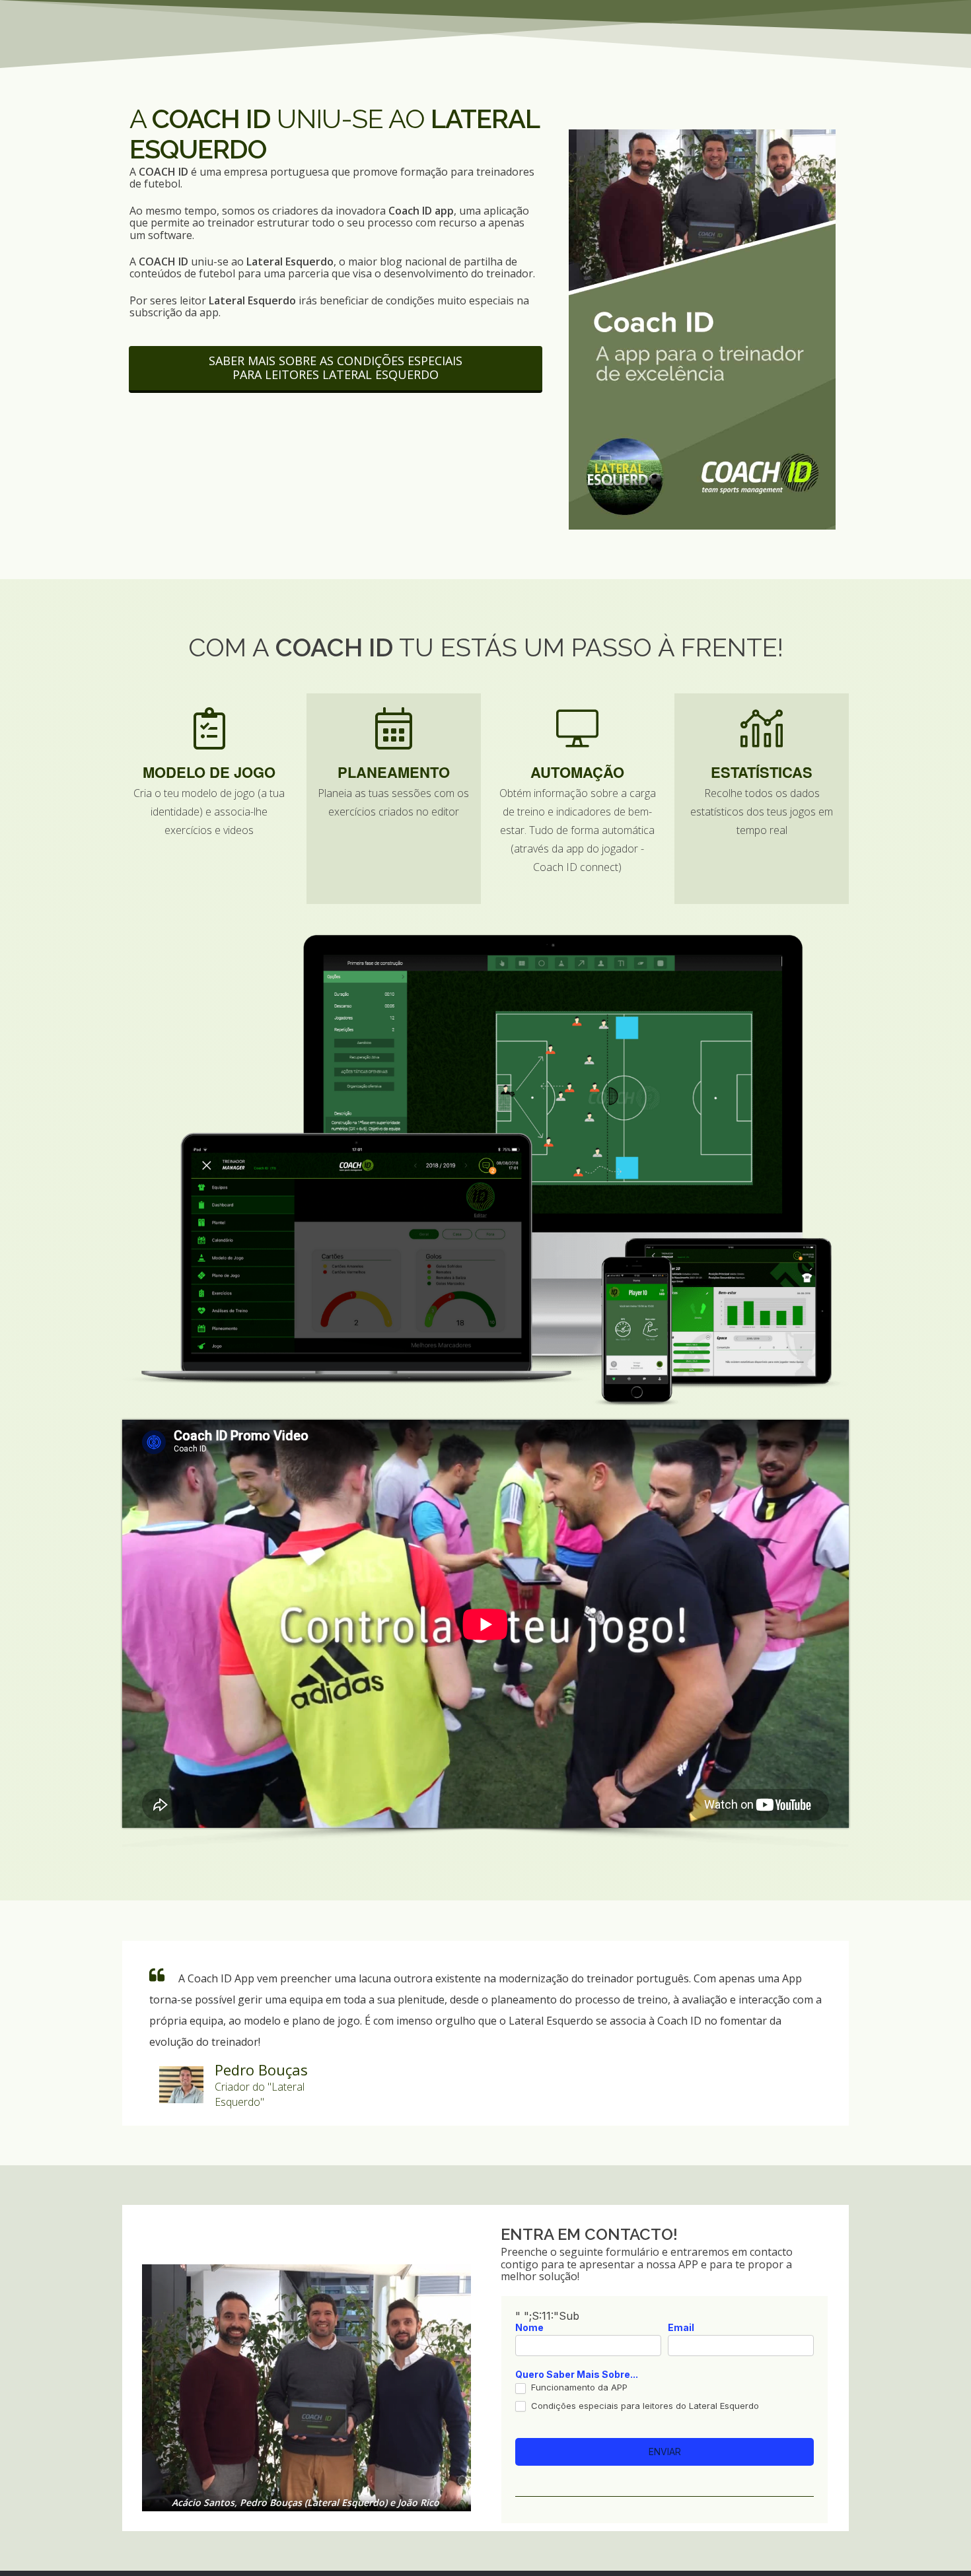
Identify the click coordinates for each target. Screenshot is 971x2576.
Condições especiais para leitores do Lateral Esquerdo (644, 2406)
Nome (529, 2328)
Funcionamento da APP (578, 2387)
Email (681, 2328)
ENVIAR (665, 2452)
